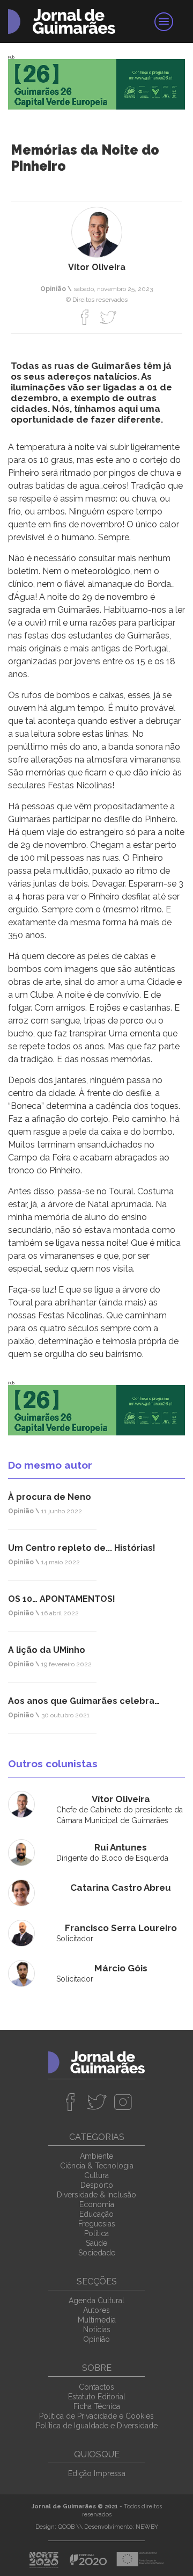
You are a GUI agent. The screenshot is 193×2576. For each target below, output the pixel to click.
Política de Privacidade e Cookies (96, 2416)
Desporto (97, 2185)
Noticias (97, 2330)
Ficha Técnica (97, 2406)
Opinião (96, 2339)
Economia (97, 2204)
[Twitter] (108, 317)
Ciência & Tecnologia (97, 2166)
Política (96, 2233)
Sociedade (97, 2253)
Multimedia (97, 2320)
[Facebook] (85, 317)
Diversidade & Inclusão (96, 2195)
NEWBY (147, 2527)
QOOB (66, 2527)
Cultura (96, 2175)
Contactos (96, 2387)
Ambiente (96, 2156)
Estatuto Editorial (97, 2397)
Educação (96, 2214)
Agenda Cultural (96, 2301)
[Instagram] (123, 2102)
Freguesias (97, 2224)
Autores (96, 2310)
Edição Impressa (97, 2473)
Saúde (96, 2243)
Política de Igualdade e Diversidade (97, 2426)
